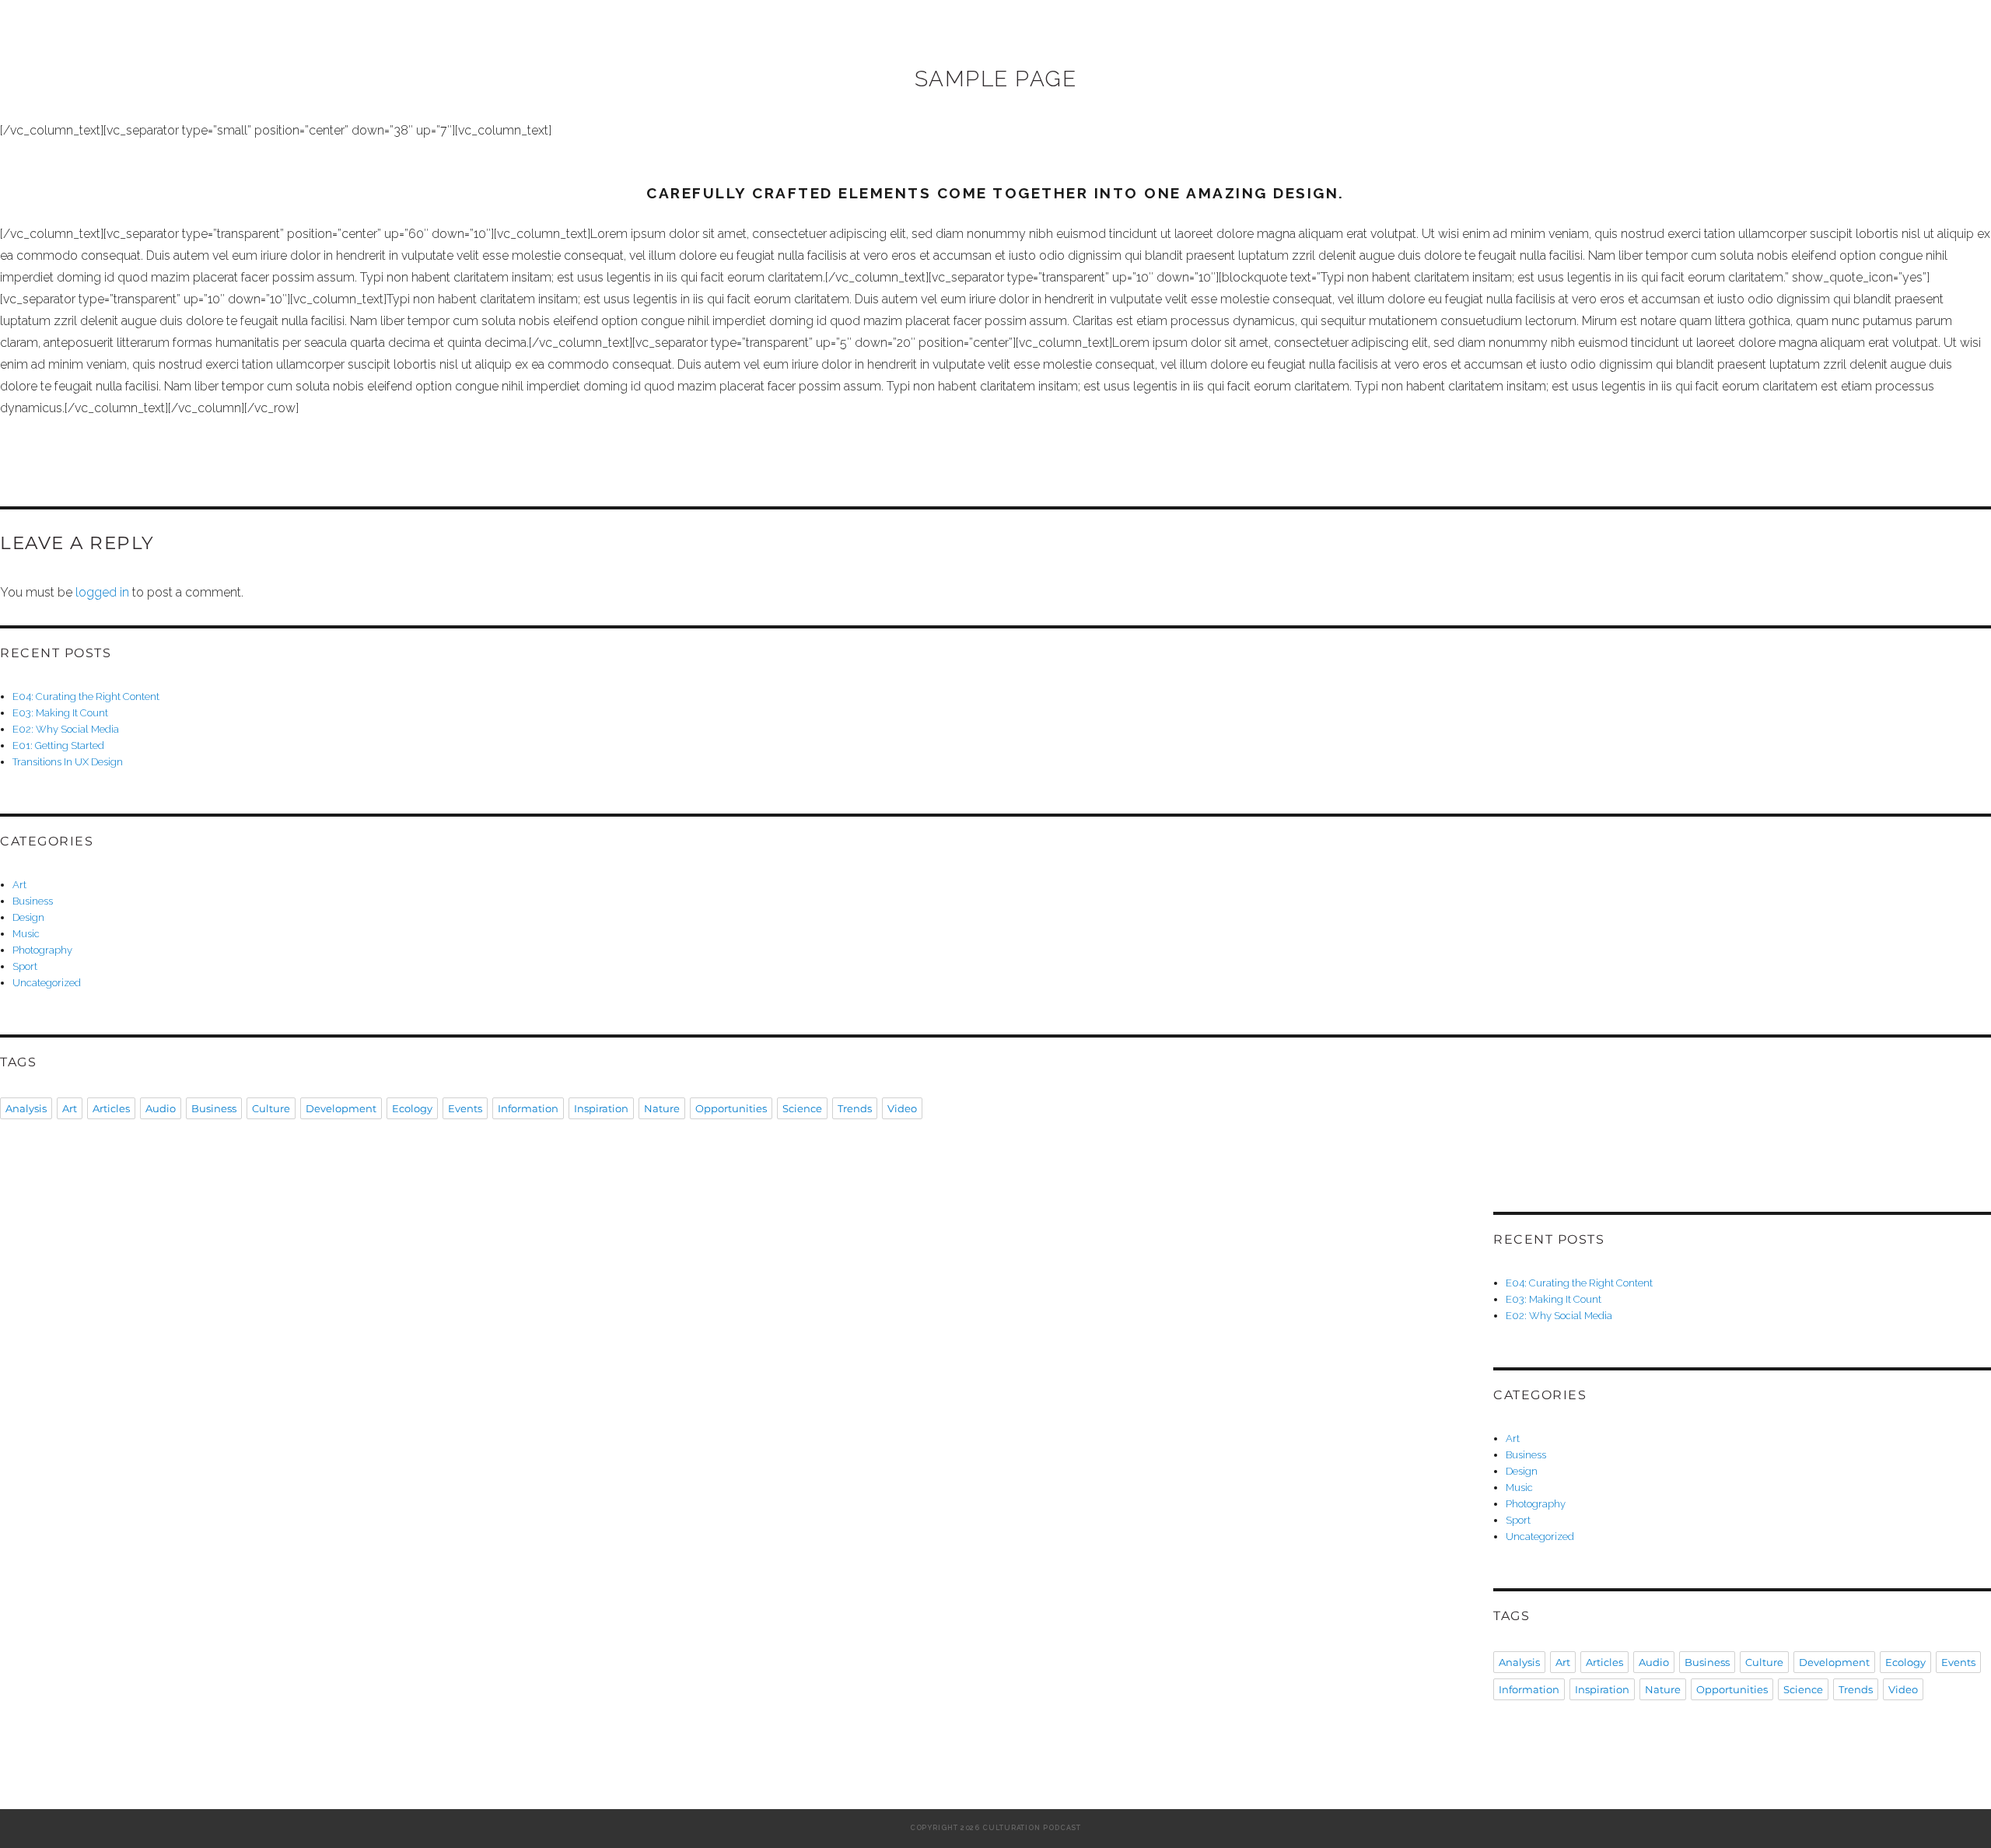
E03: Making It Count (60, 713)
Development (341, 1108)
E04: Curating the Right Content (86, 696)
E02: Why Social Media (66, 729)
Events (465, 1108)
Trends (855, 1108)
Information (528, 1108)
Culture (271, 1108)
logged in (102, 592)
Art (19, 885)
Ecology (412, 1108)
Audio (161, 1108)
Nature (662, 1108)
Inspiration (601, 1108)
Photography (42, 950)
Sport (25, 966)
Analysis (26, 1108)
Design (28, 917)
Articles (111, 1108)
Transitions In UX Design (68, 762)
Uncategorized (47, 983)
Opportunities (731, 1108)
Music (26, 934)
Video (902, 1108)
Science (802, 1108)
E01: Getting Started (58, 745)
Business (33, 901)
